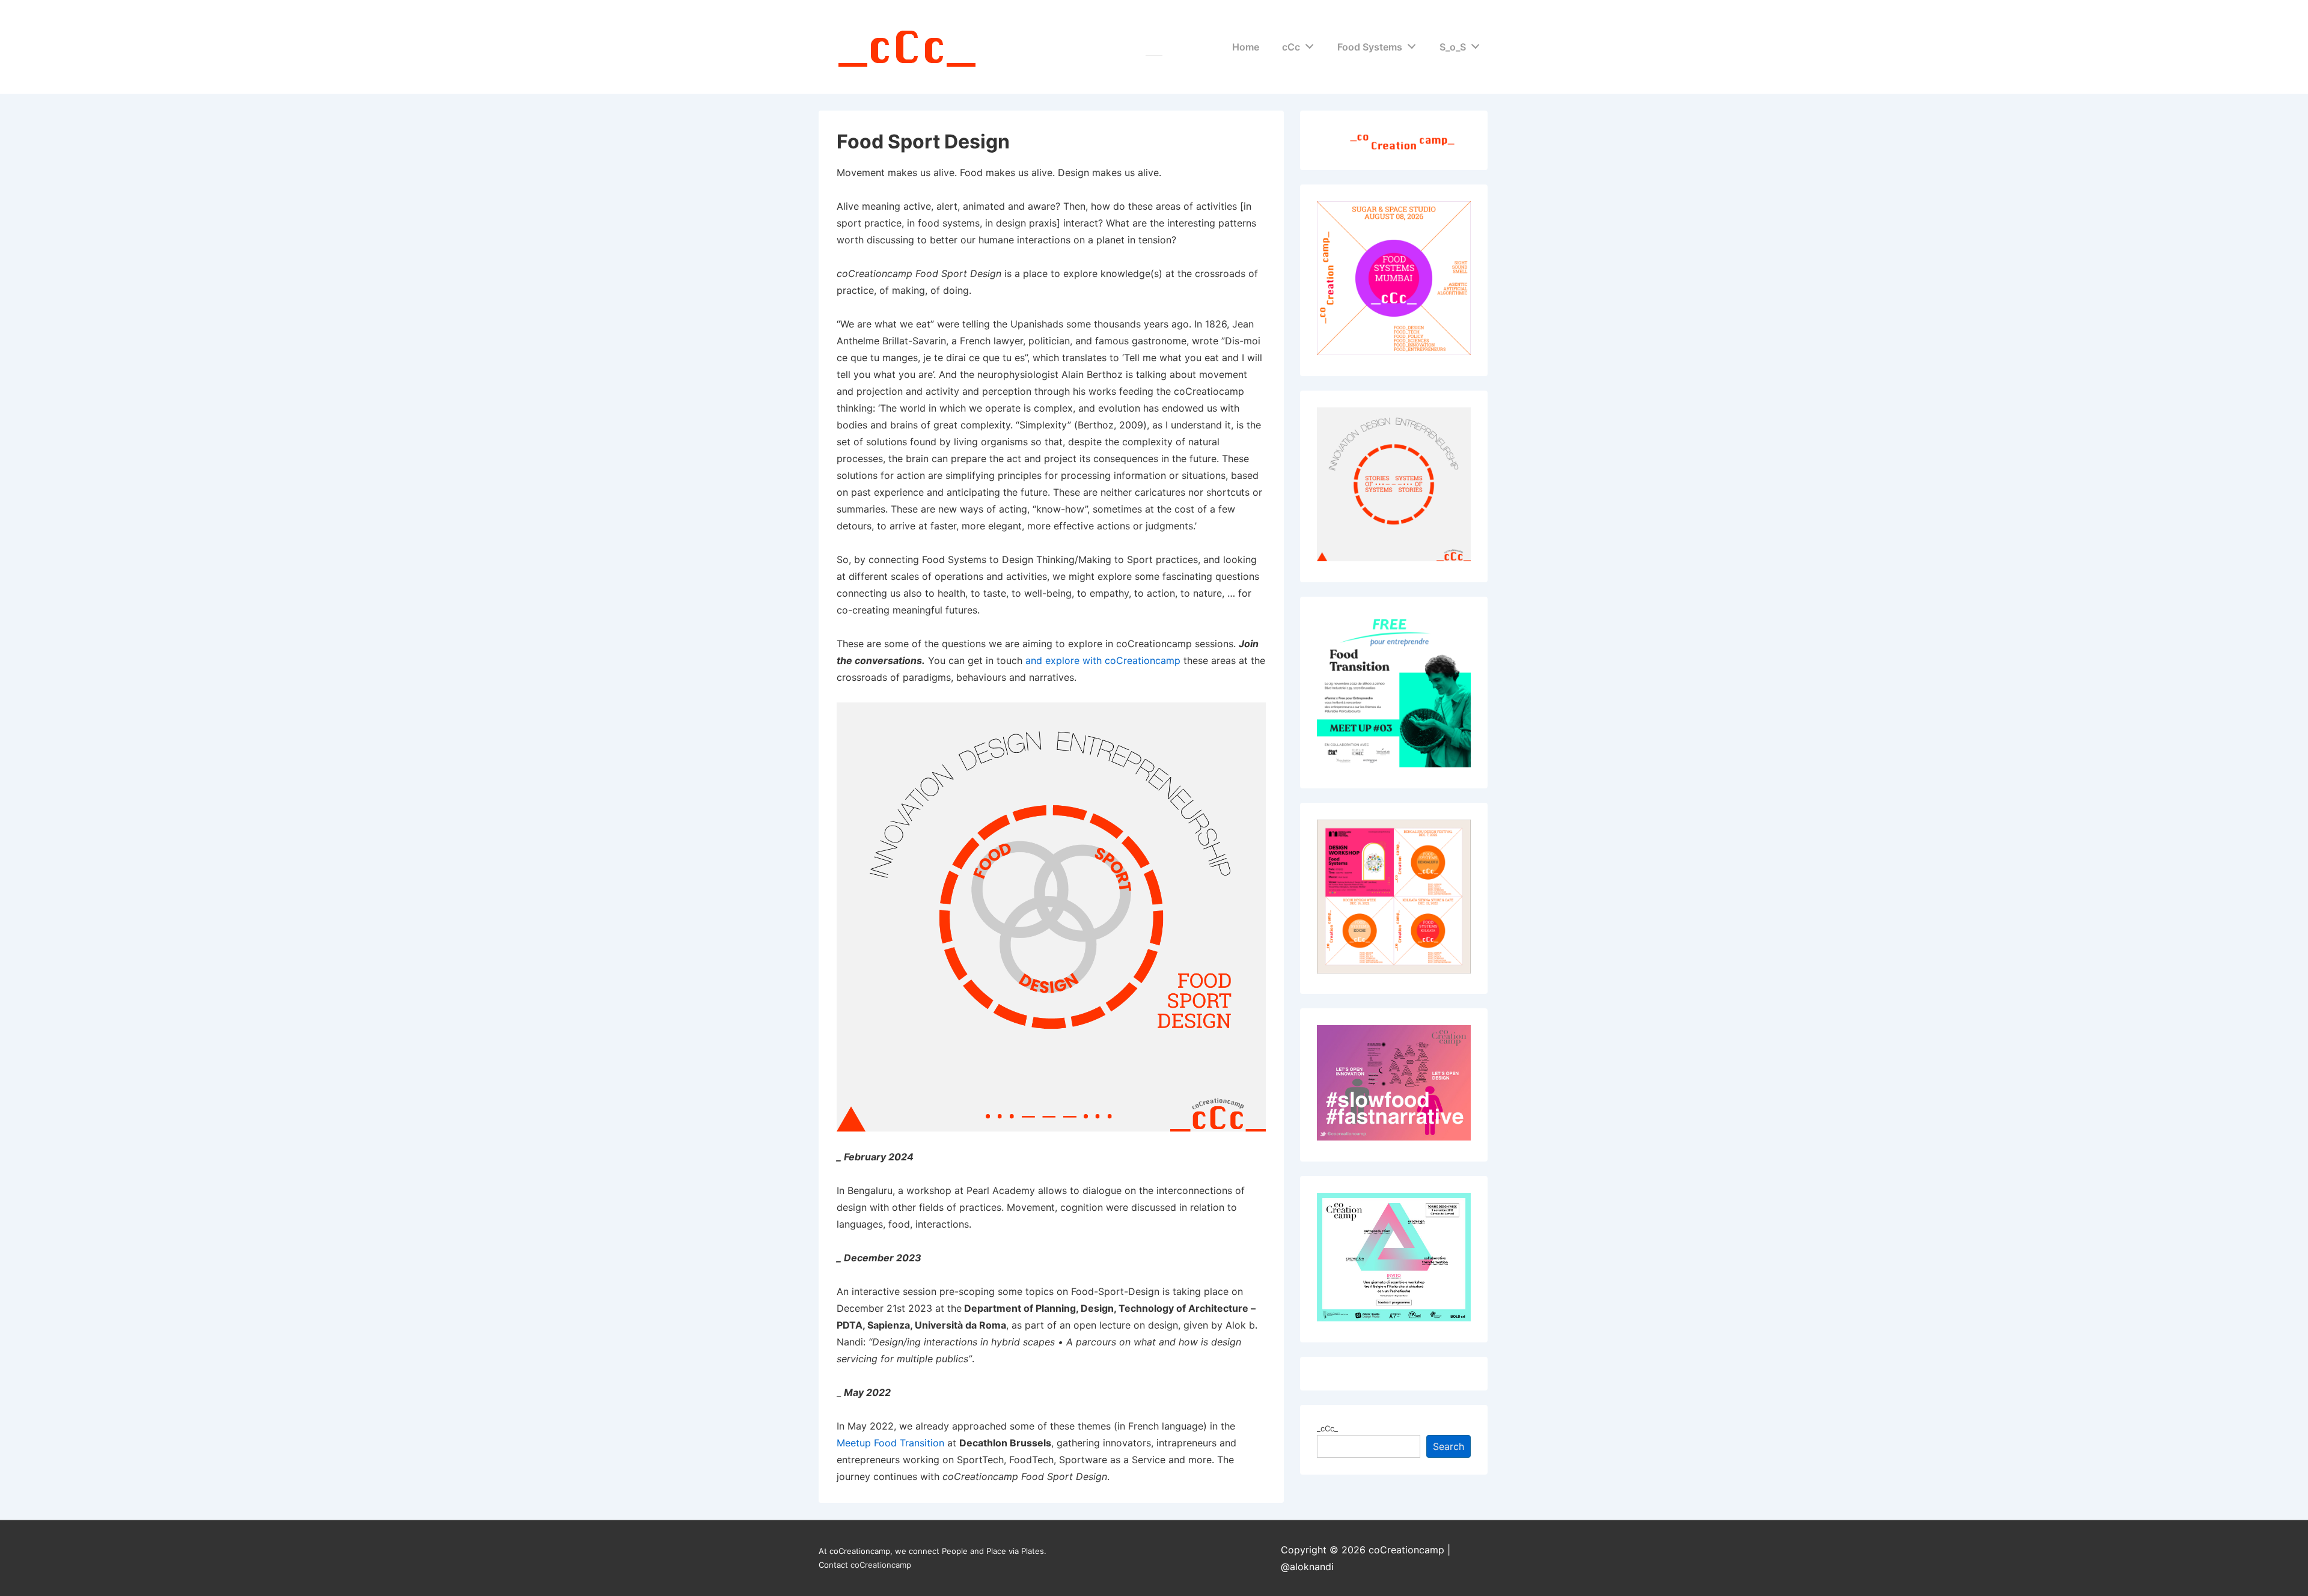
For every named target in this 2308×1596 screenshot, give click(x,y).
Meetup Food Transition (890, 1443)
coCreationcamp (881, 1565)
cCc (1291, 47)
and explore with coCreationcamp (1103, 660)
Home (1246, 47)
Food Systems (1370, 47)
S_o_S (1453, 47)
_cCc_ (1327, 1428)
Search (1449, 1446)
